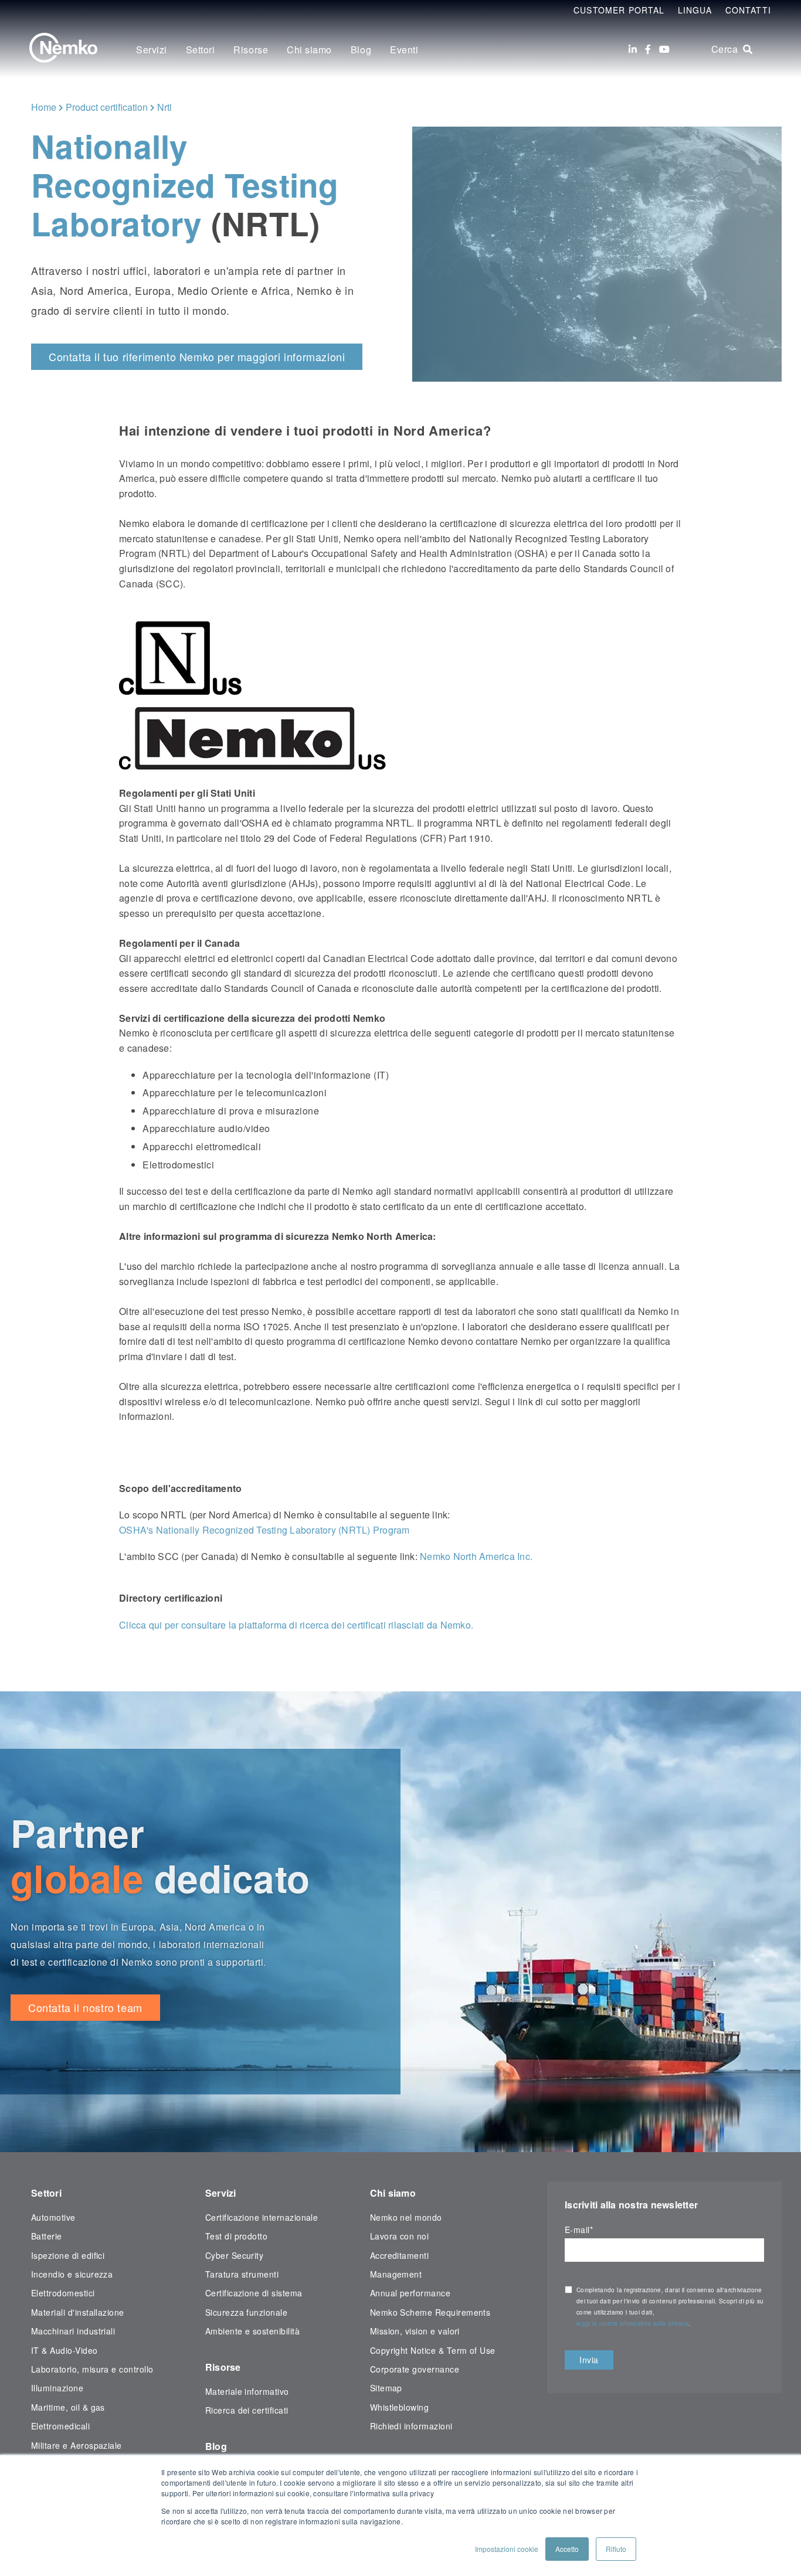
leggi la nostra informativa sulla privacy (632, 2323)
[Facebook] (648, 49)
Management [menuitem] (396, 2274)
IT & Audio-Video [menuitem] (65, 2350)
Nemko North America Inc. (476, 1556)
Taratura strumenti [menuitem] (242, 2274)
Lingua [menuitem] (695, 10)
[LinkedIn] (633, 49)
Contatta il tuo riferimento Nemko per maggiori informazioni (197, 356)
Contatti (748, 10)
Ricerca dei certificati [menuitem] (247, 2410)
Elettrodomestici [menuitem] (63, 2293)
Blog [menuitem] (361, 50)
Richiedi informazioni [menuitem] (411, 2426)
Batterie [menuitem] (47, 2236)
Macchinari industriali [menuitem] (73, 2331)
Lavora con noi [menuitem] (400, 2236)
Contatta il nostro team (85, 2007)
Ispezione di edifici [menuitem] (68, 2255)
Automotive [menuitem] (53, 2217)
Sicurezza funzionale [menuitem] (246, 2312)
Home (44, 107)
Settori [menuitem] (201, 50)
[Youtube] (664, 49)
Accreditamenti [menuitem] (400, 2255)
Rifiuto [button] (616, 2549)
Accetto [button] (567, 2549)
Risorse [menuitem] (251, 50)
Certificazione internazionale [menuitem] (262, 2217)
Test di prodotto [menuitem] (237, 2236)
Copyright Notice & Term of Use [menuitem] (433, 2350)
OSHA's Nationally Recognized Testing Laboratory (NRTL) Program (264, 1530)
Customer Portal (619, 10)
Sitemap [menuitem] (386, 2388)
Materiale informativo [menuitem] (247, 2391)
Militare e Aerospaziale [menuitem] (77, 2445)
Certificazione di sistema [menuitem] (254, 2293)
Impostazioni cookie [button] (507, 2549)
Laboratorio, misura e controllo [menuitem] (92, 2369)
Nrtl (164, 107)
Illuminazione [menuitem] (57, 2388)
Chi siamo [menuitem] (309, 50)
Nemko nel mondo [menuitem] (406, 2217)
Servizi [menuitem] (152, 50)
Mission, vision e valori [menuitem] (415, 2331)
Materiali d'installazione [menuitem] (78, 2312)
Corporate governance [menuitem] (415, 2369)
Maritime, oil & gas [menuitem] (68, 2407)
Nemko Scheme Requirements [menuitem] (430, 2312)
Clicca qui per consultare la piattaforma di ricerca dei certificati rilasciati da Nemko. (296, 1625)
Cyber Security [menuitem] (235, 2255)
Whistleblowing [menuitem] (400, 2407)
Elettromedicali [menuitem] (60, 2426)
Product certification (107, 107)
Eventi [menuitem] (404, 50)
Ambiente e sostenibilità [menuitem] (252, 2331)
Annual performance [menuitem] (410, 2293)
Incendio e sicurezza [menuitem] (72, 2274)
